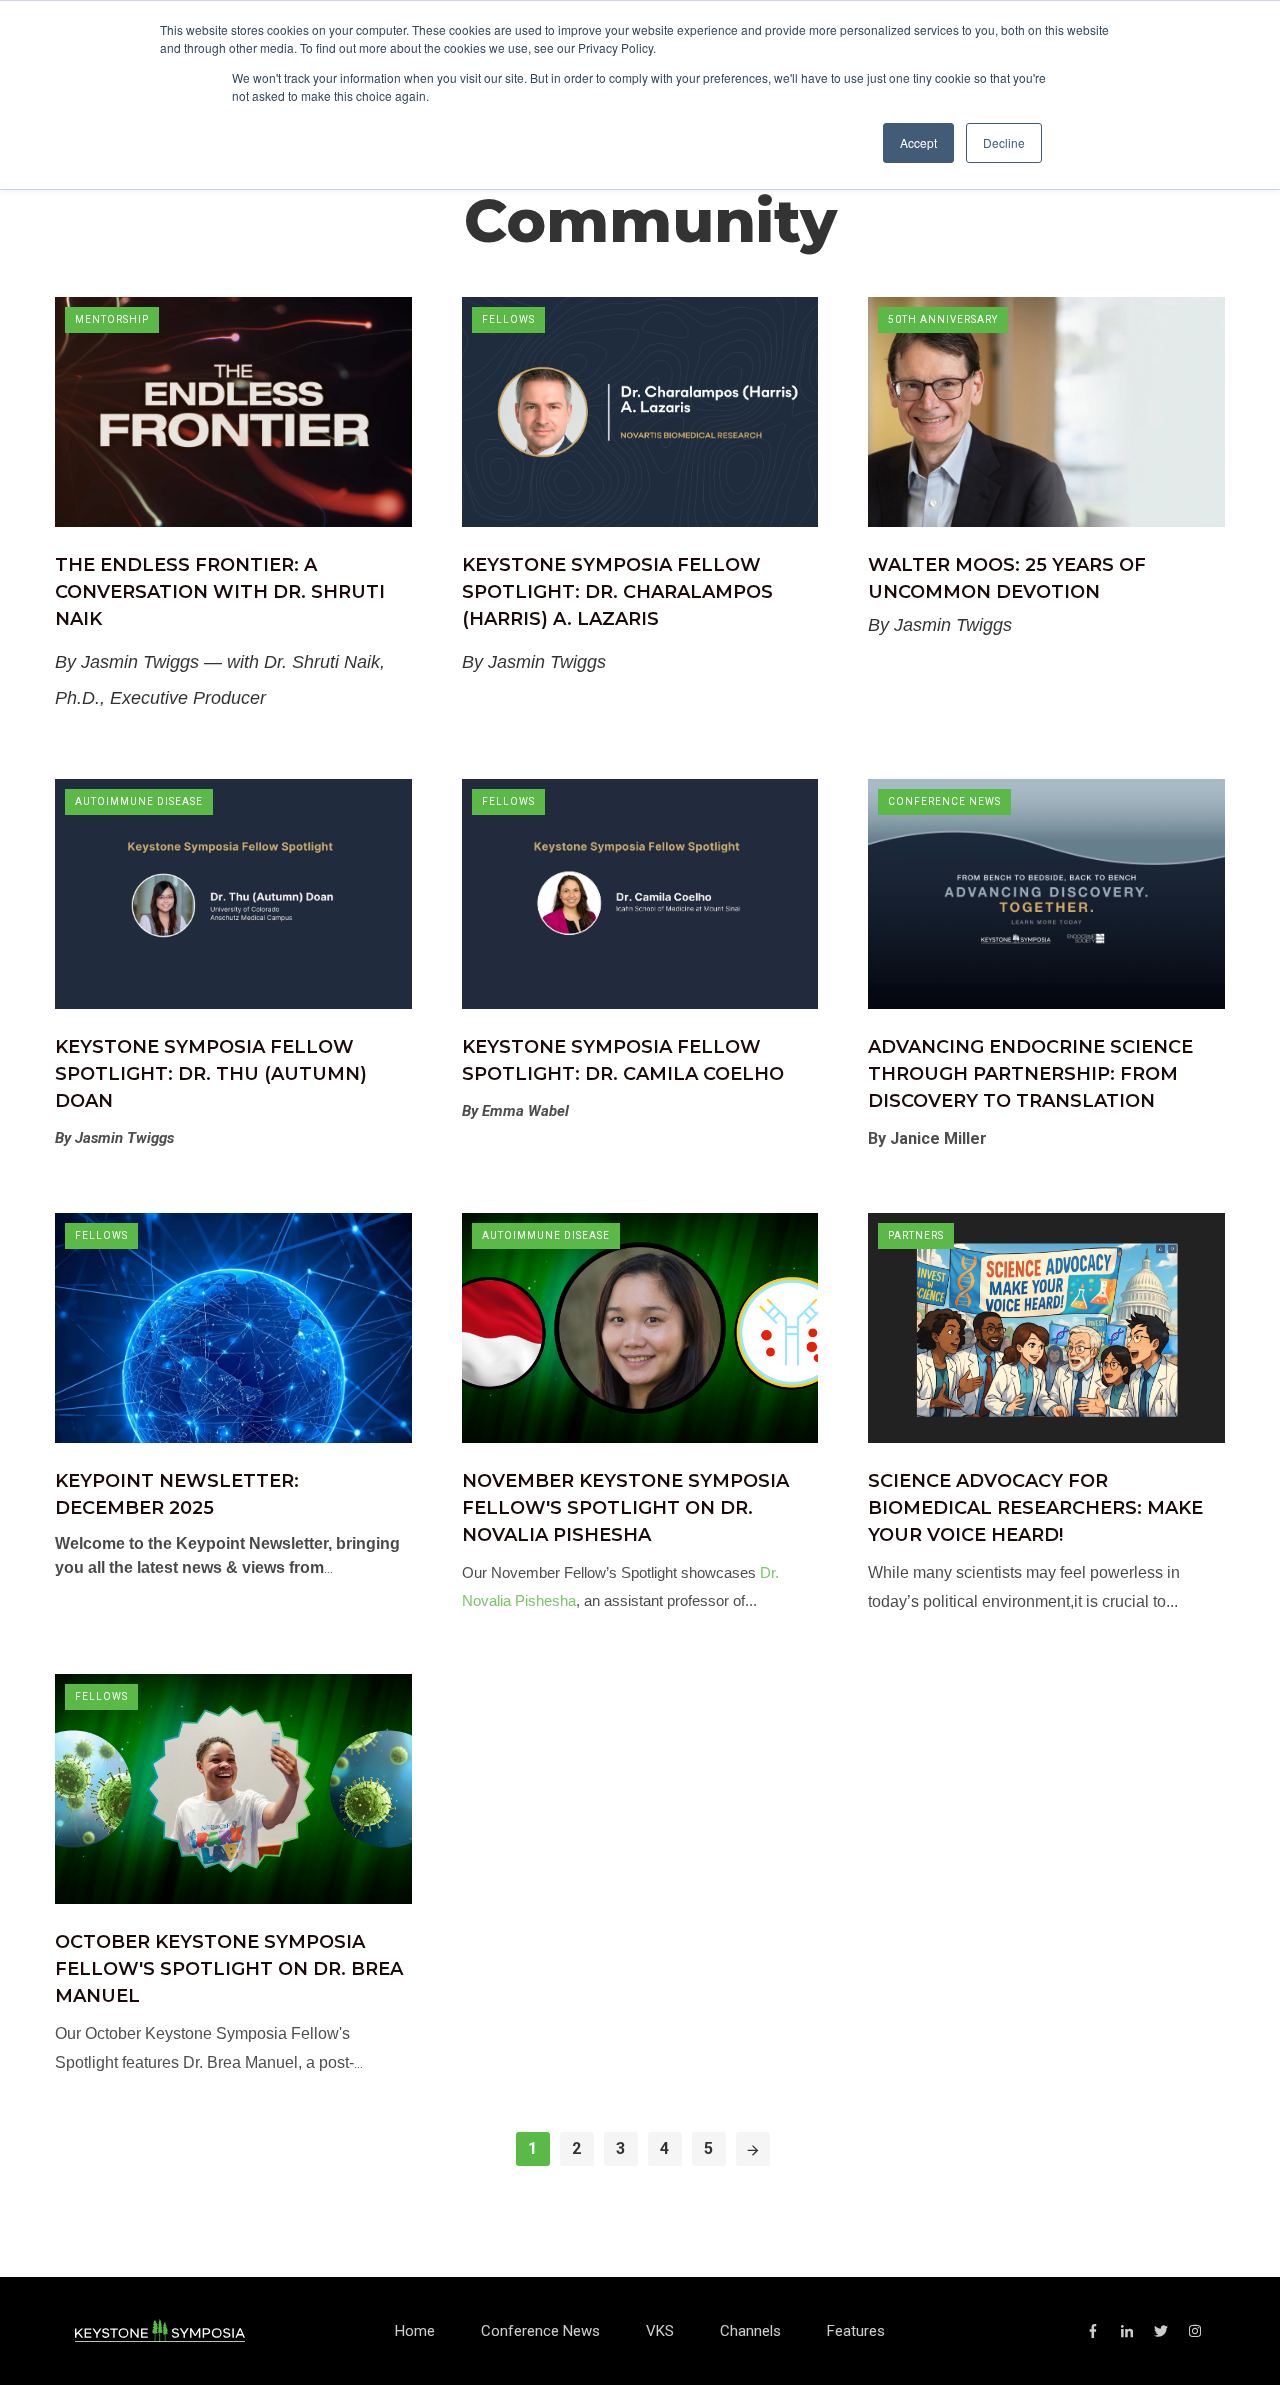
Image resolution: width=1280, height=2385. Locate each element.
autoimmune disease (139, 801)
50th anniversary (943, 319)
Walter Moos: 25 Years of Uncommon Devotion (1007, 578)
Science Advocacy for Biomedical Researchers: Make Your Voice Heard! (1035, 1508)
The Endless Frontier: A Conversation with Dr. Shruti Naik (220, 592)
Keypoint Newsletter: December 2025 (177, 1494)
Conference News (944, 801)
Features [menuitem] (856, 2331)
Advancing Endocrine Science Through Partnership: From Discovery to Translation (1030, 1074)
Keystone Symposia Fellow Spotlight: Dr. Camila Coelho (623, 1060)
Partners (916, 1235)
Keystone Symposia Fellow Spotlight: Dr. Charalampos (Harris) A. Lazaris (617, 592)
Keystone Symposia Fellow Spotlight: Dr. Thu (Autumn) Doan (211, 1074)
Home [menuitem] (415, 2331)
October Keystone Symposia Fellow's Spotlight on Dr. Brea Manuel (229, 1969)
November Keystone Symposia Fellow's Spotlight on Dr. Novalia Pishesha (625, 1508)
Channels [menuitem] (750, 2331)
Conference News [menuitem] (540, 2331)
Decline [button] (1004, 142)
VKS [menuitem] (660, 2331)
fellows (508, 319)
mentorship (112, 319)
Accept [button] (918, 142)
